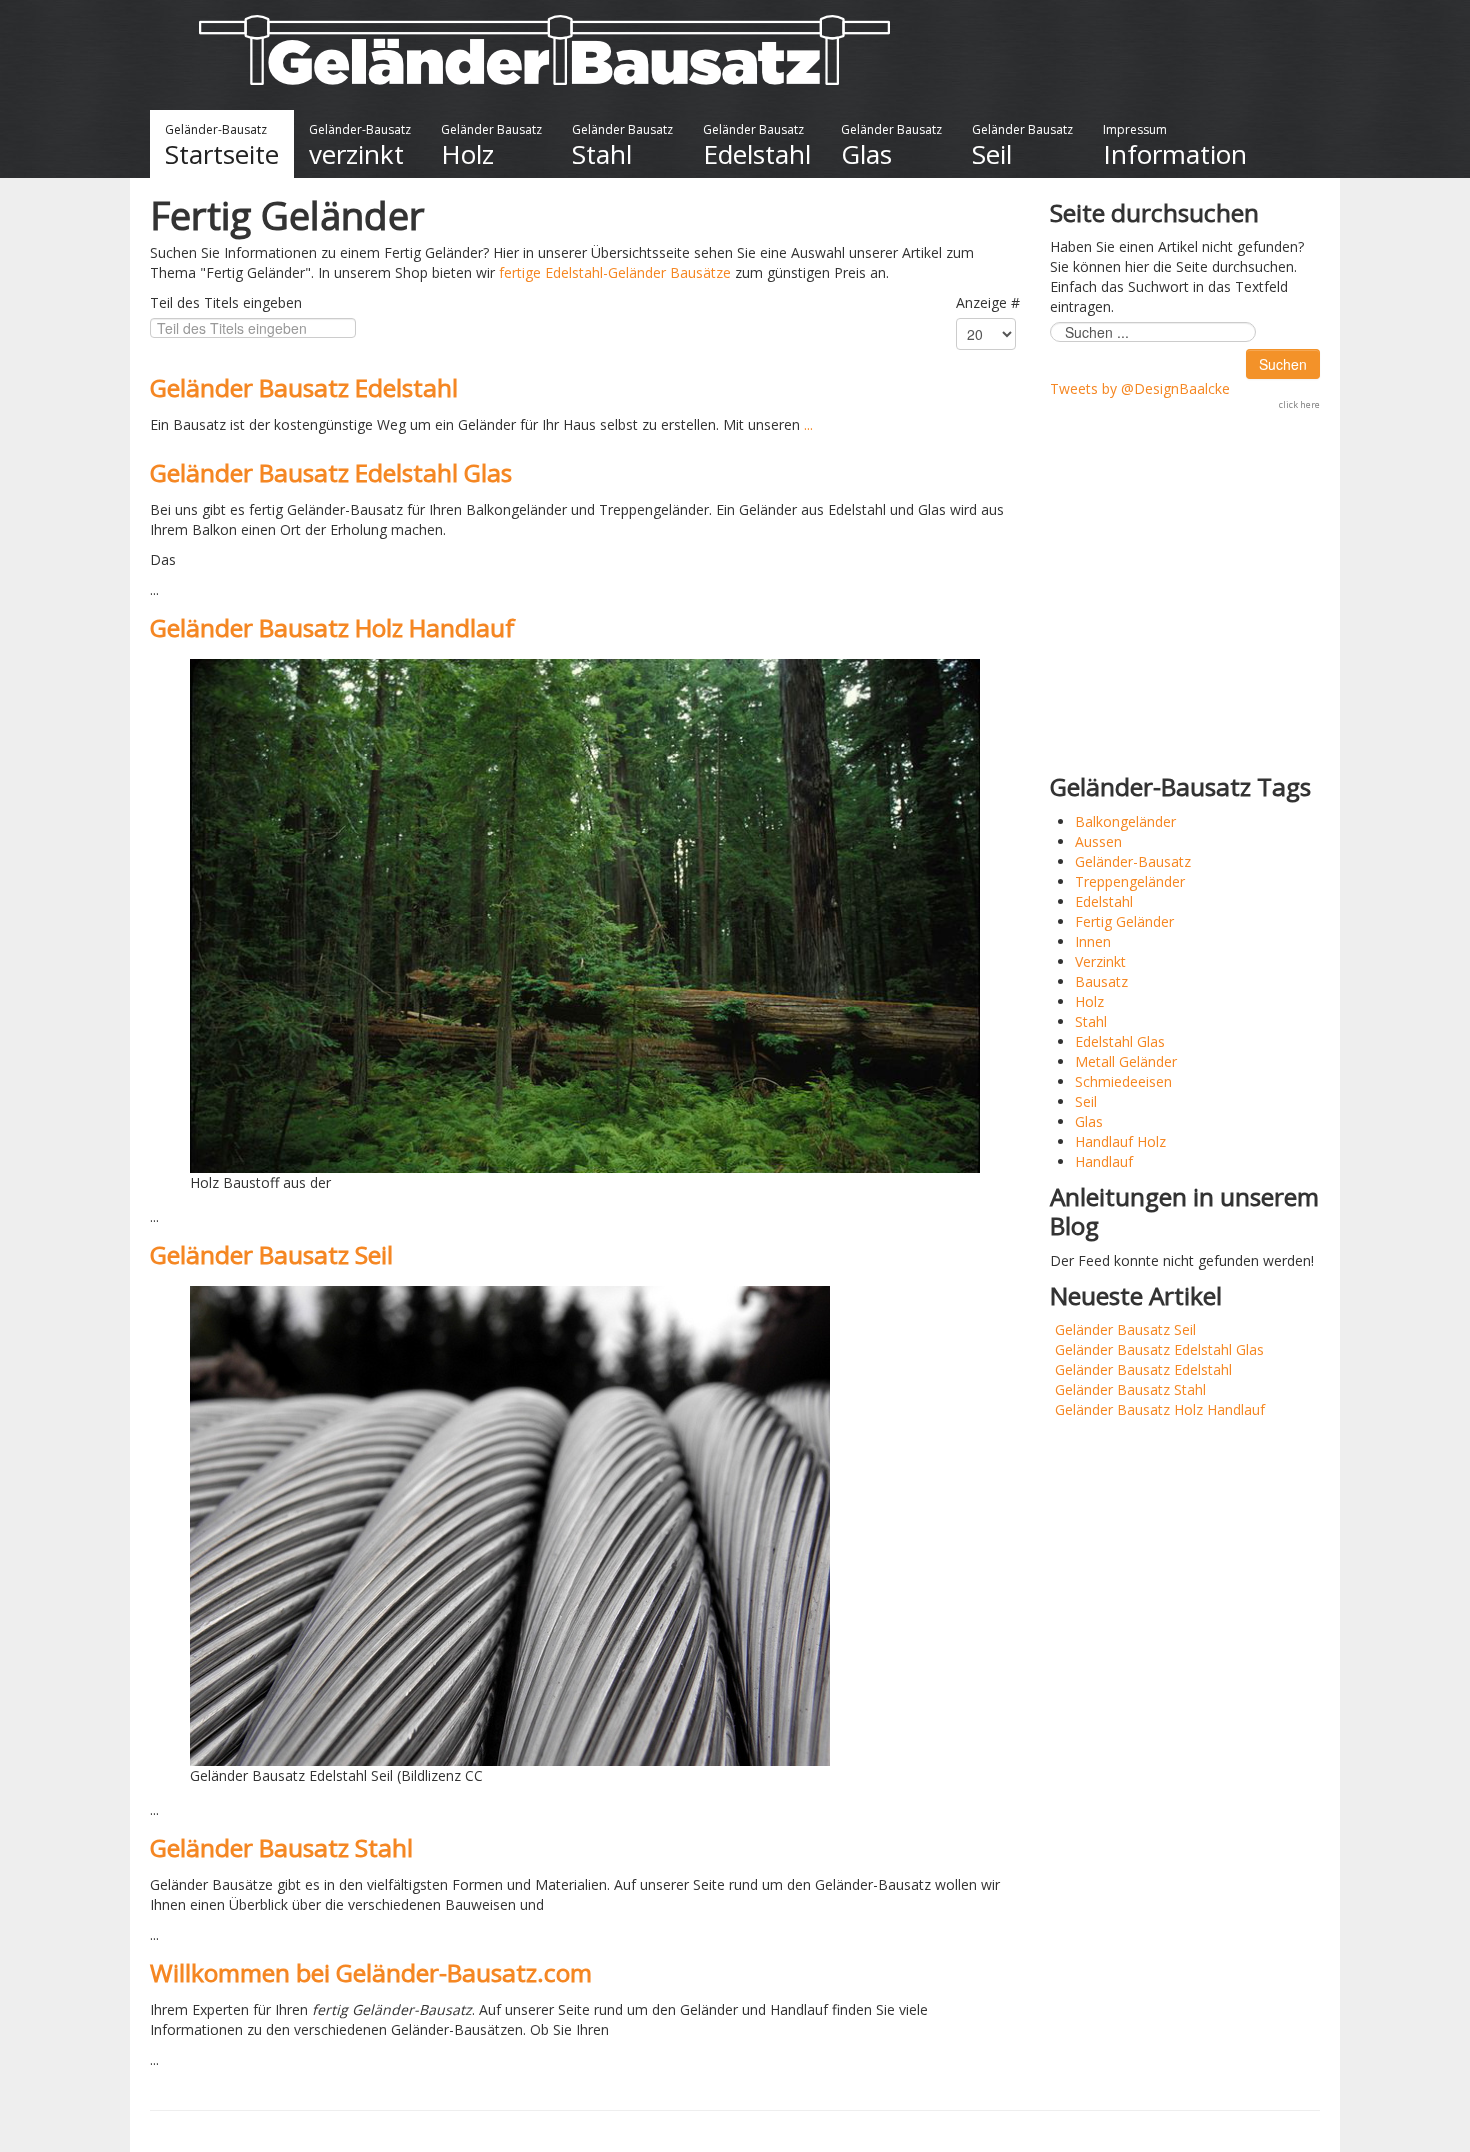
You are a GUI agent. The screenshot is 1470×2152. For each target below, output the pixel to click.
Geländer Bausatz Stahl (281, 1847)
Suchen (1283, 364)
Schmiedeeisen (1123, 1081)
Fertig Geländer (1124, 921)
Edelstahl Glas (1120, 1041)
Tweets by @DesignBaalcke (1140, 388)
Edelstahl (1104, 901)
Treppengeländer (1130, 881)
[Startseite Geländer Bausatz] (545, 48)
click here (1299, 404)
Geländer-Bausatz (222, 146)
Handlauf (1104, 1161)
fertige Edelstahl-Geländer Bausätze (615, 272)
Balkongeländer (1125, 821)
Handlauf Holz (1120, 1141)
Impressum (1175, 146)
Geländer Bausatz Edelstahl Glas (331, 472)
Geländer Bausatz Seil (271, 1254)
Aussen (1098, 841)
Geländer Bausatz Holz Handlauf (332, 627)
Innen (1093, 941)
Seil (1086, 1101)
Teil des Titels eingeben (228, 302)
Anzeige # (988, 302)
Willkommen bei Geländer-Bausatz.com (371, 1972)
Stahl (1091, 1021)
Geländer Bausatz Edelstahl (304, 387)
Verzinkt (1100, 961)
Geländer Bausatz (491, 146)
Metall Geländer (1126, 1061)
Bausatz (1101, 981)
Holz (1089, 1001)
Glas (1089, 1121)
